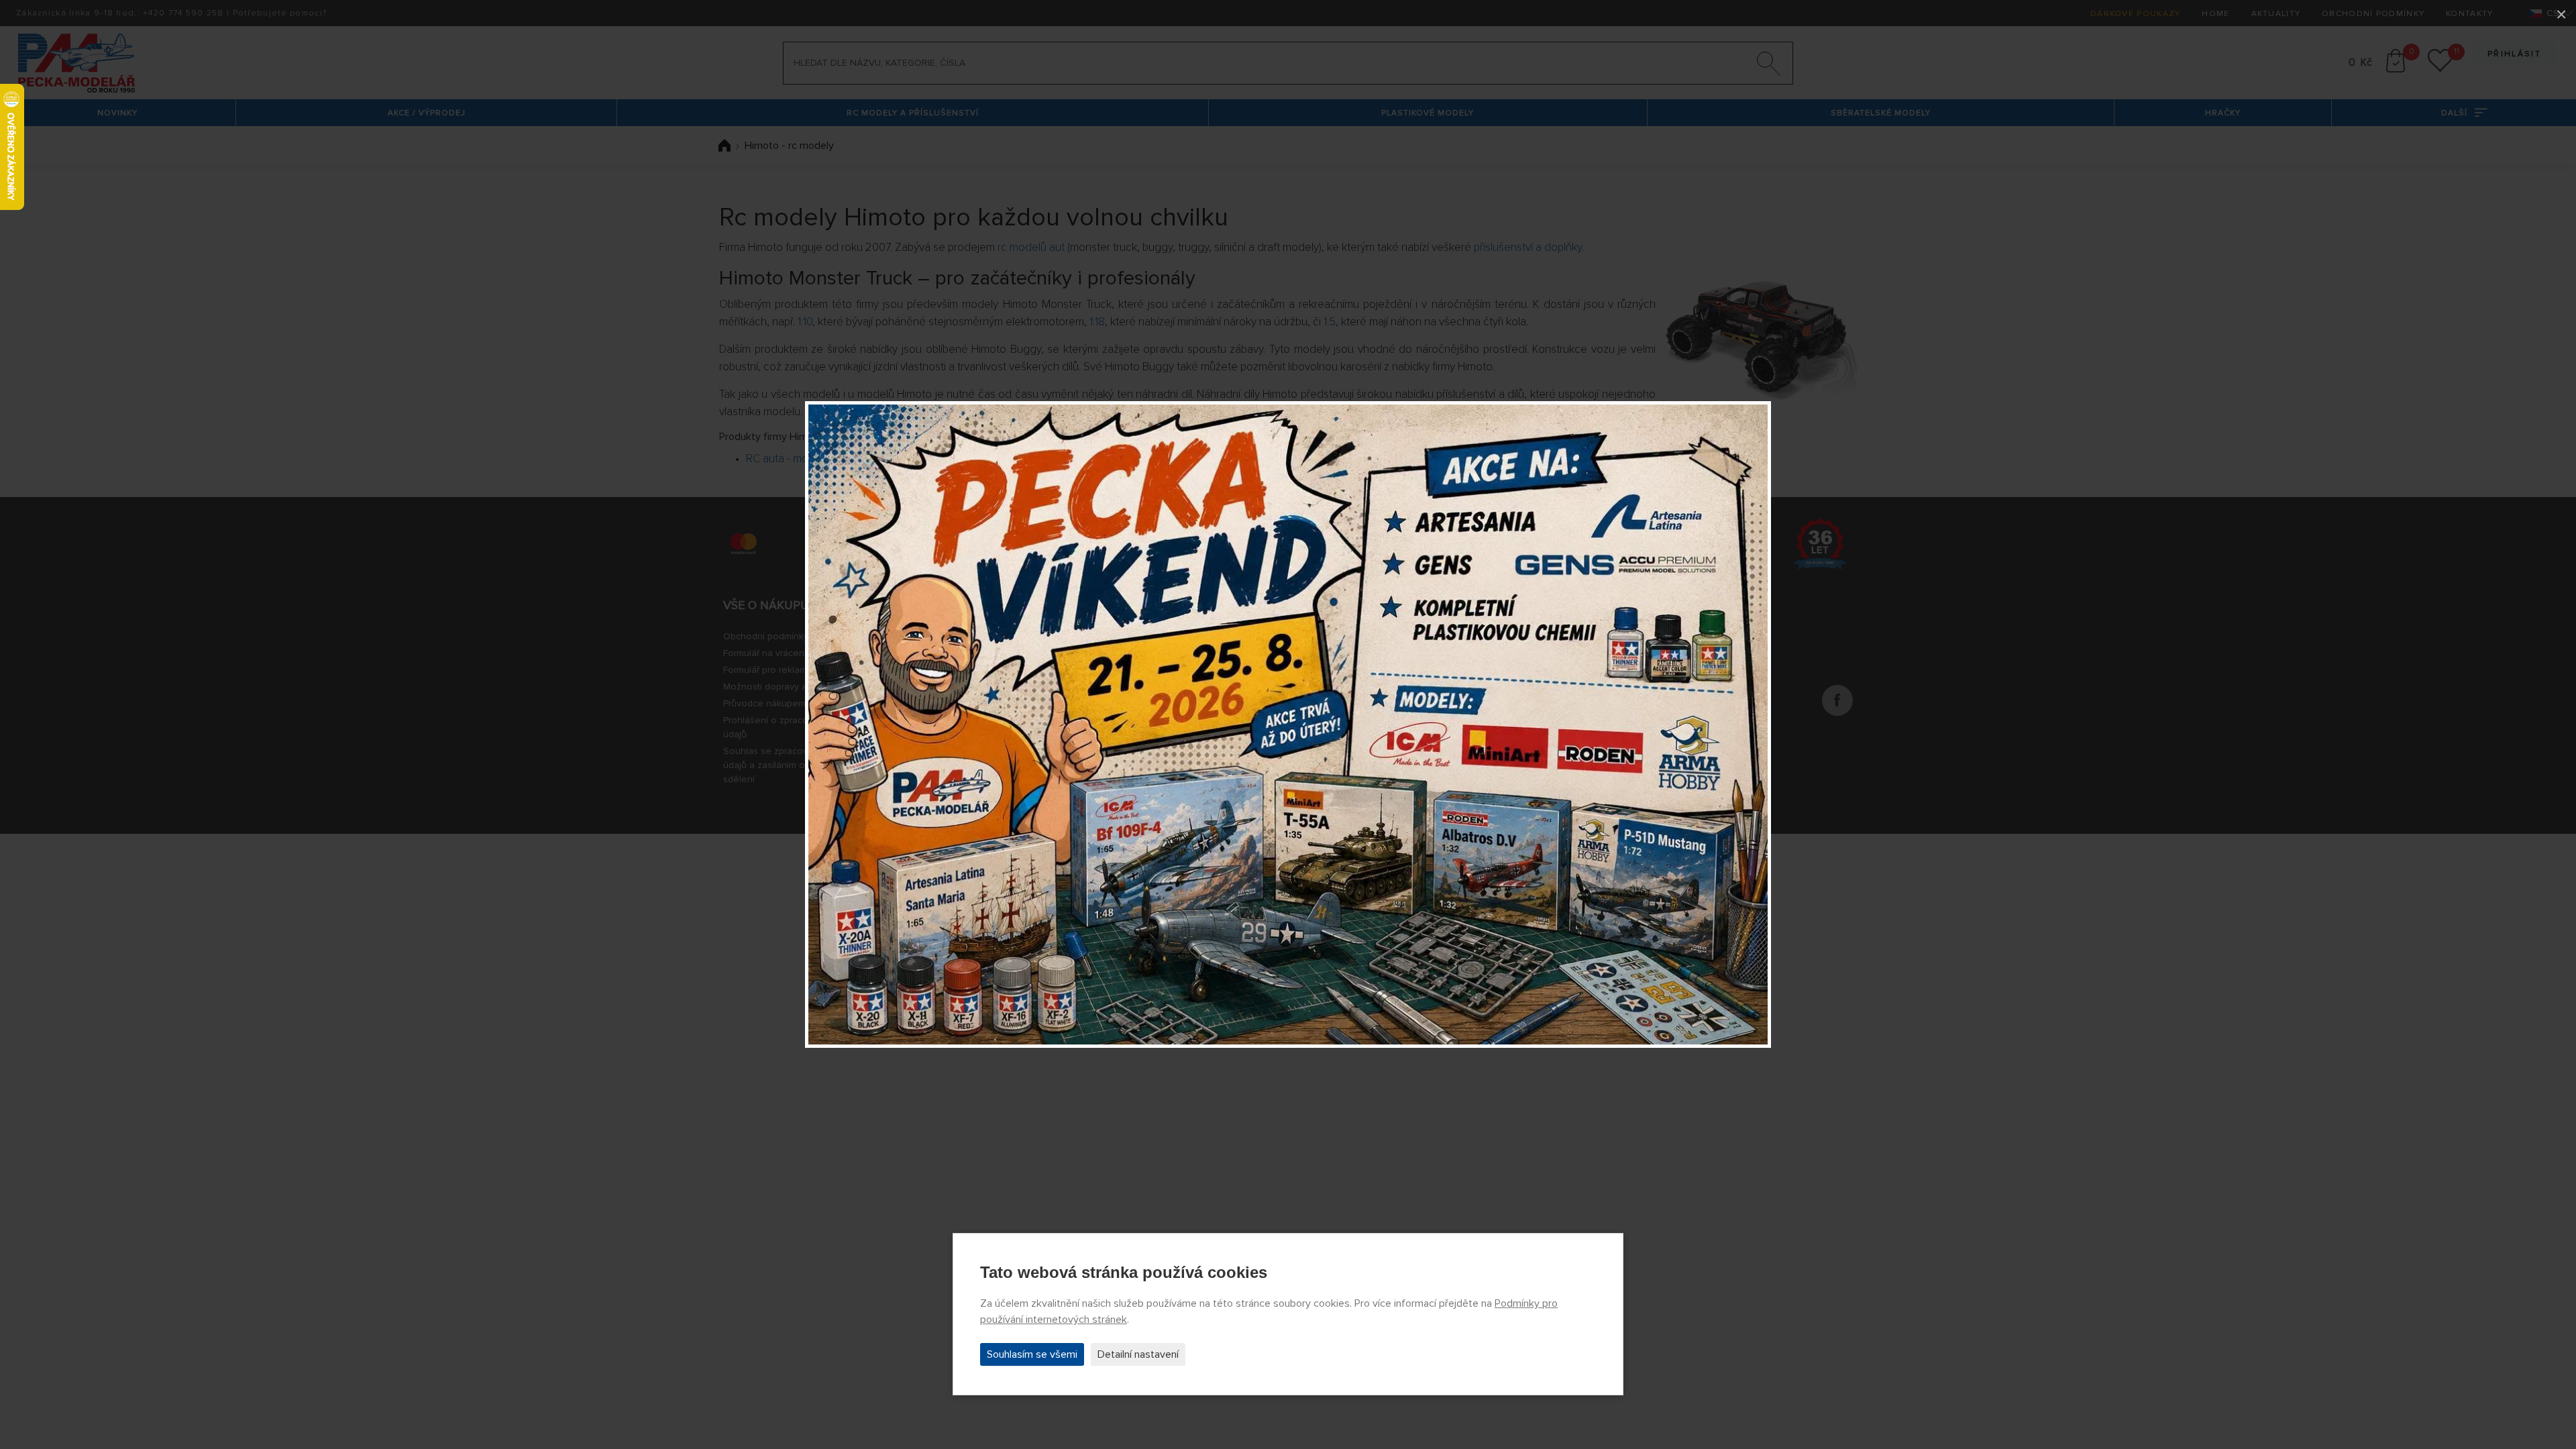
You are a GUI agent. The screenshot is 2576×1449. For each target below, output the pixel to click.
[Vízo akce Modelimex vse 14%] (1288, 724)
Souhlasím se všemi (1032, 1354)
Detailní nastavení (1138, 1354)
